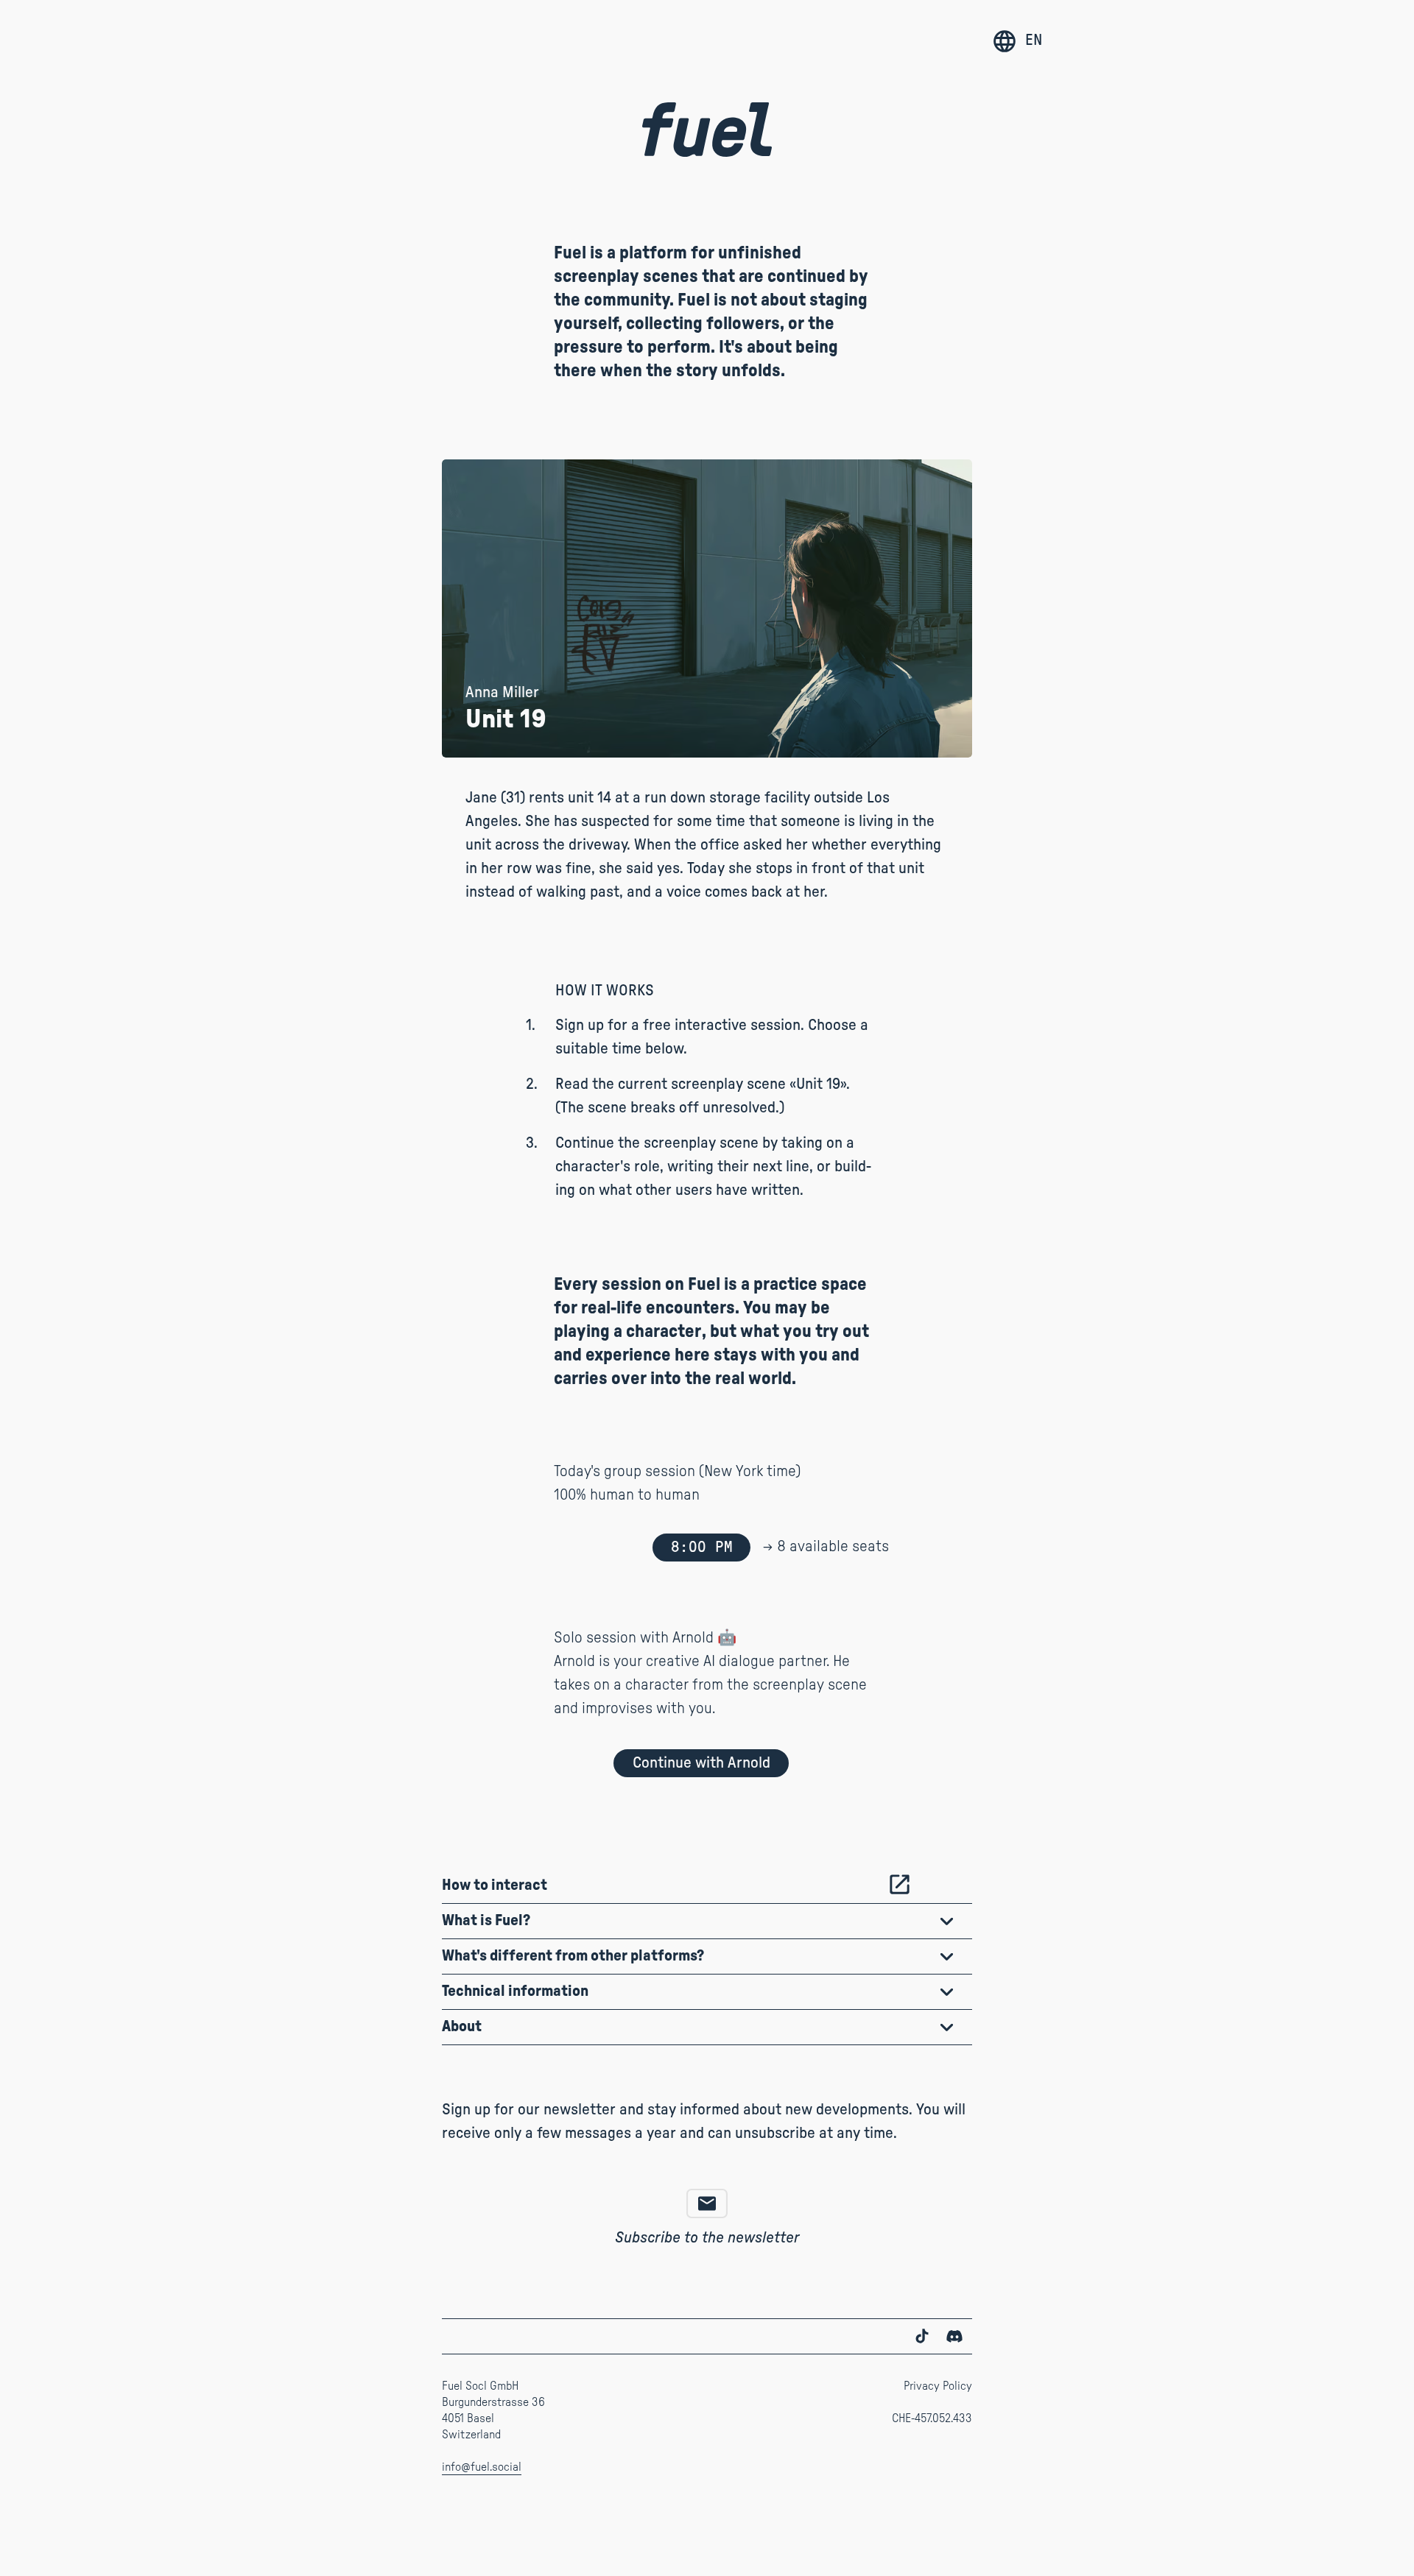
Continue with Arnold (701, 1763)
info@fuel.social (482, 2467)
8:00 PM (702, 1547)
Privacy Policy (938, 2386)
